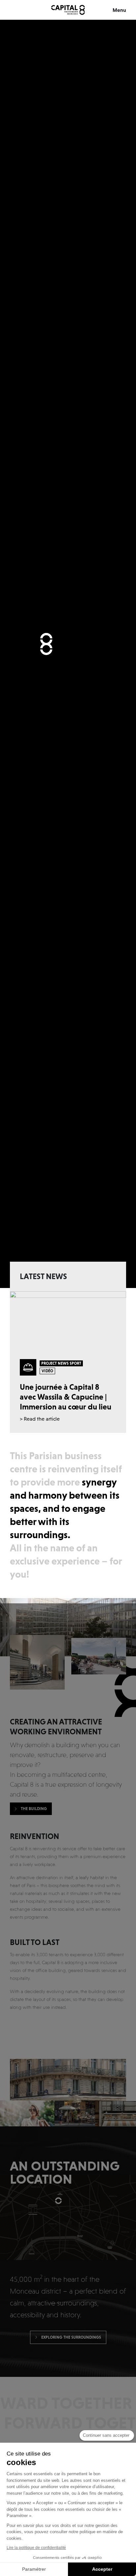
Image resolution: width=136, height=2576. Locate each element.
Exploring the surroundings (71, 2337)
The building (34, 1809)
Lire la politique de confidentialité (36, 2548)
